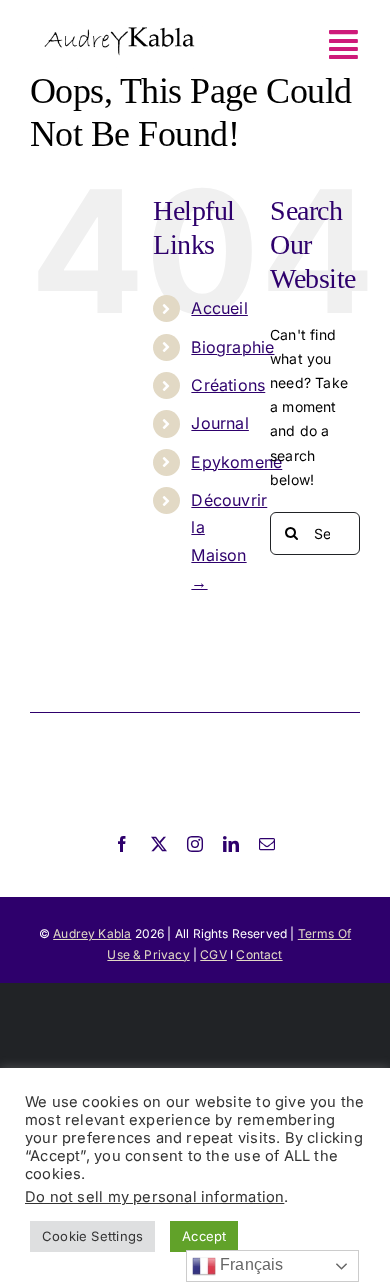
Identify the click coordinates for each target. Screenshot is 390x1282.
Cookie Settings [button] (92, 1236)
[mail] (267, 844)
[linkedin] (231, 844)
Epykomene (236, 462)
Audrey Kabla (92, 933)
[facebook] (122, 844)
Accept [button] (204, 1236)
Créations (228, 385)
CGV (213, 954)
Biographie (232, 347)
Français (250, 1264)
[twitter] (159, 844)
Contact (259, 954)
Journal (219, 423)
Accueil (219, 308)
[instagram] (195, 844)
